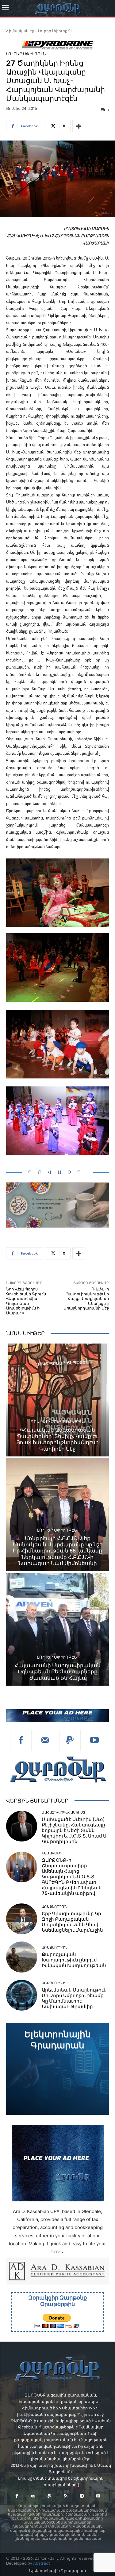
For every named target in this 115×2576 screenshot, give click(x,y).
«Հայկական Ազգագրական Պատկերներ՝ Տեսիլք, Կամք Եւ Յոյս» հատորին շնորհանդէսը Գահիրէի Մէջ (57, 1439)
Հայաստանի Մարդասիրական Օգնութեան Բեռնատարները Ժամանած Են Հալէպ (58, 1672)
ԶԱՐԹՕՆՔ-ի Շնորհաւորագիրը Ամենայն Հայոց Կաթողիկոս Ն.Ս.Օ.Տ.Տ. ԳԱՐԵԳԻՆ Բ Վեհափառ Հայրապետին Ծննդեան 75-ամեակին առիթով (72, 1877)
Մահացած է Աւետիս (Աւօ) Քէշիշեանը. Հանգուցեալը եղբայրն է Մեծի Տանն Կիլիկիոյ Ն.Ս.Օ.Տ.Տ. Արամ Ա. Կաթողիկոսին (75, 1830)
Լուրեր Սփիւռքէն (55, 31)
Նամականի (52, 1853)
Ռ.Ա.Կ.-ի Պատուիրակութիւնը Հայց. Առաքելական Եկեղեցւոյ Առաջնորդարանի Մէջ (86, 1299)
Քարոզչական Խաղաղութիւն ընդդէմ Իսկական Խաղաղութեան (74, 1960)
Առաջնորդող (54, 1907)
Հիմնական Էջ (20, 31)
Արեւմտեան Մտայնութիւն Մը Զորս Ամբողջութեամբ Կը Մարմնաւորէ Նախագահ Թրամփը (74, 1998)
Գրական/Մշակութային (57, 1422)
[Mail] (45, 1741)
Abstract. (42, 2563)
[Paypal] (70, 1741)
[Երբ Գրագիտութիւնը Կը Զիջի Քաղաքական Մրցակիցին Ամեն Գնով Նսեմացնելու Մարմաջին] (22, 1919)
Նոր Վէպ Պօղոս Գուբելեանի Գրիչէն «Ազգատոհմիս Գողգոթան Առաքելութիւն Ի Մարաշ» (26, 1301)
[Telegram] (82, 2496)
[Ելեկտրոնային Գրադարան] (57, 2069)
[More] (79, 126)
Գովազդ (58, 1172)
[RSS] (66, 2496)
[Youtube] (94, 1741)
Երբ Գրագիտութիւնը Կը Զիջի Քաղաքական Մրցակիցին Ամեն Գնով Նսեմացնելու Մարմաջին (72, 1922)
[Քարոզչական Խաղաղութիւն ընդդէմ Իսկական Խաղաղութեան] (22, 1957)
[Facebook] (21, 1741)
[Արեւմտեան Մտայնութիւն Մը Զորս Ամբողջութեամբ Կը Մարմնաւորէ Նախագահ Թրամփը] (22, 1995)
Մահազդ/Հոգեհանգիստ (63, 1812)
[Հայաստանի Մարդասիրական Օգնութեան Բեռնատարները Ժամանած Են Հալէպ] (57, 1629)
